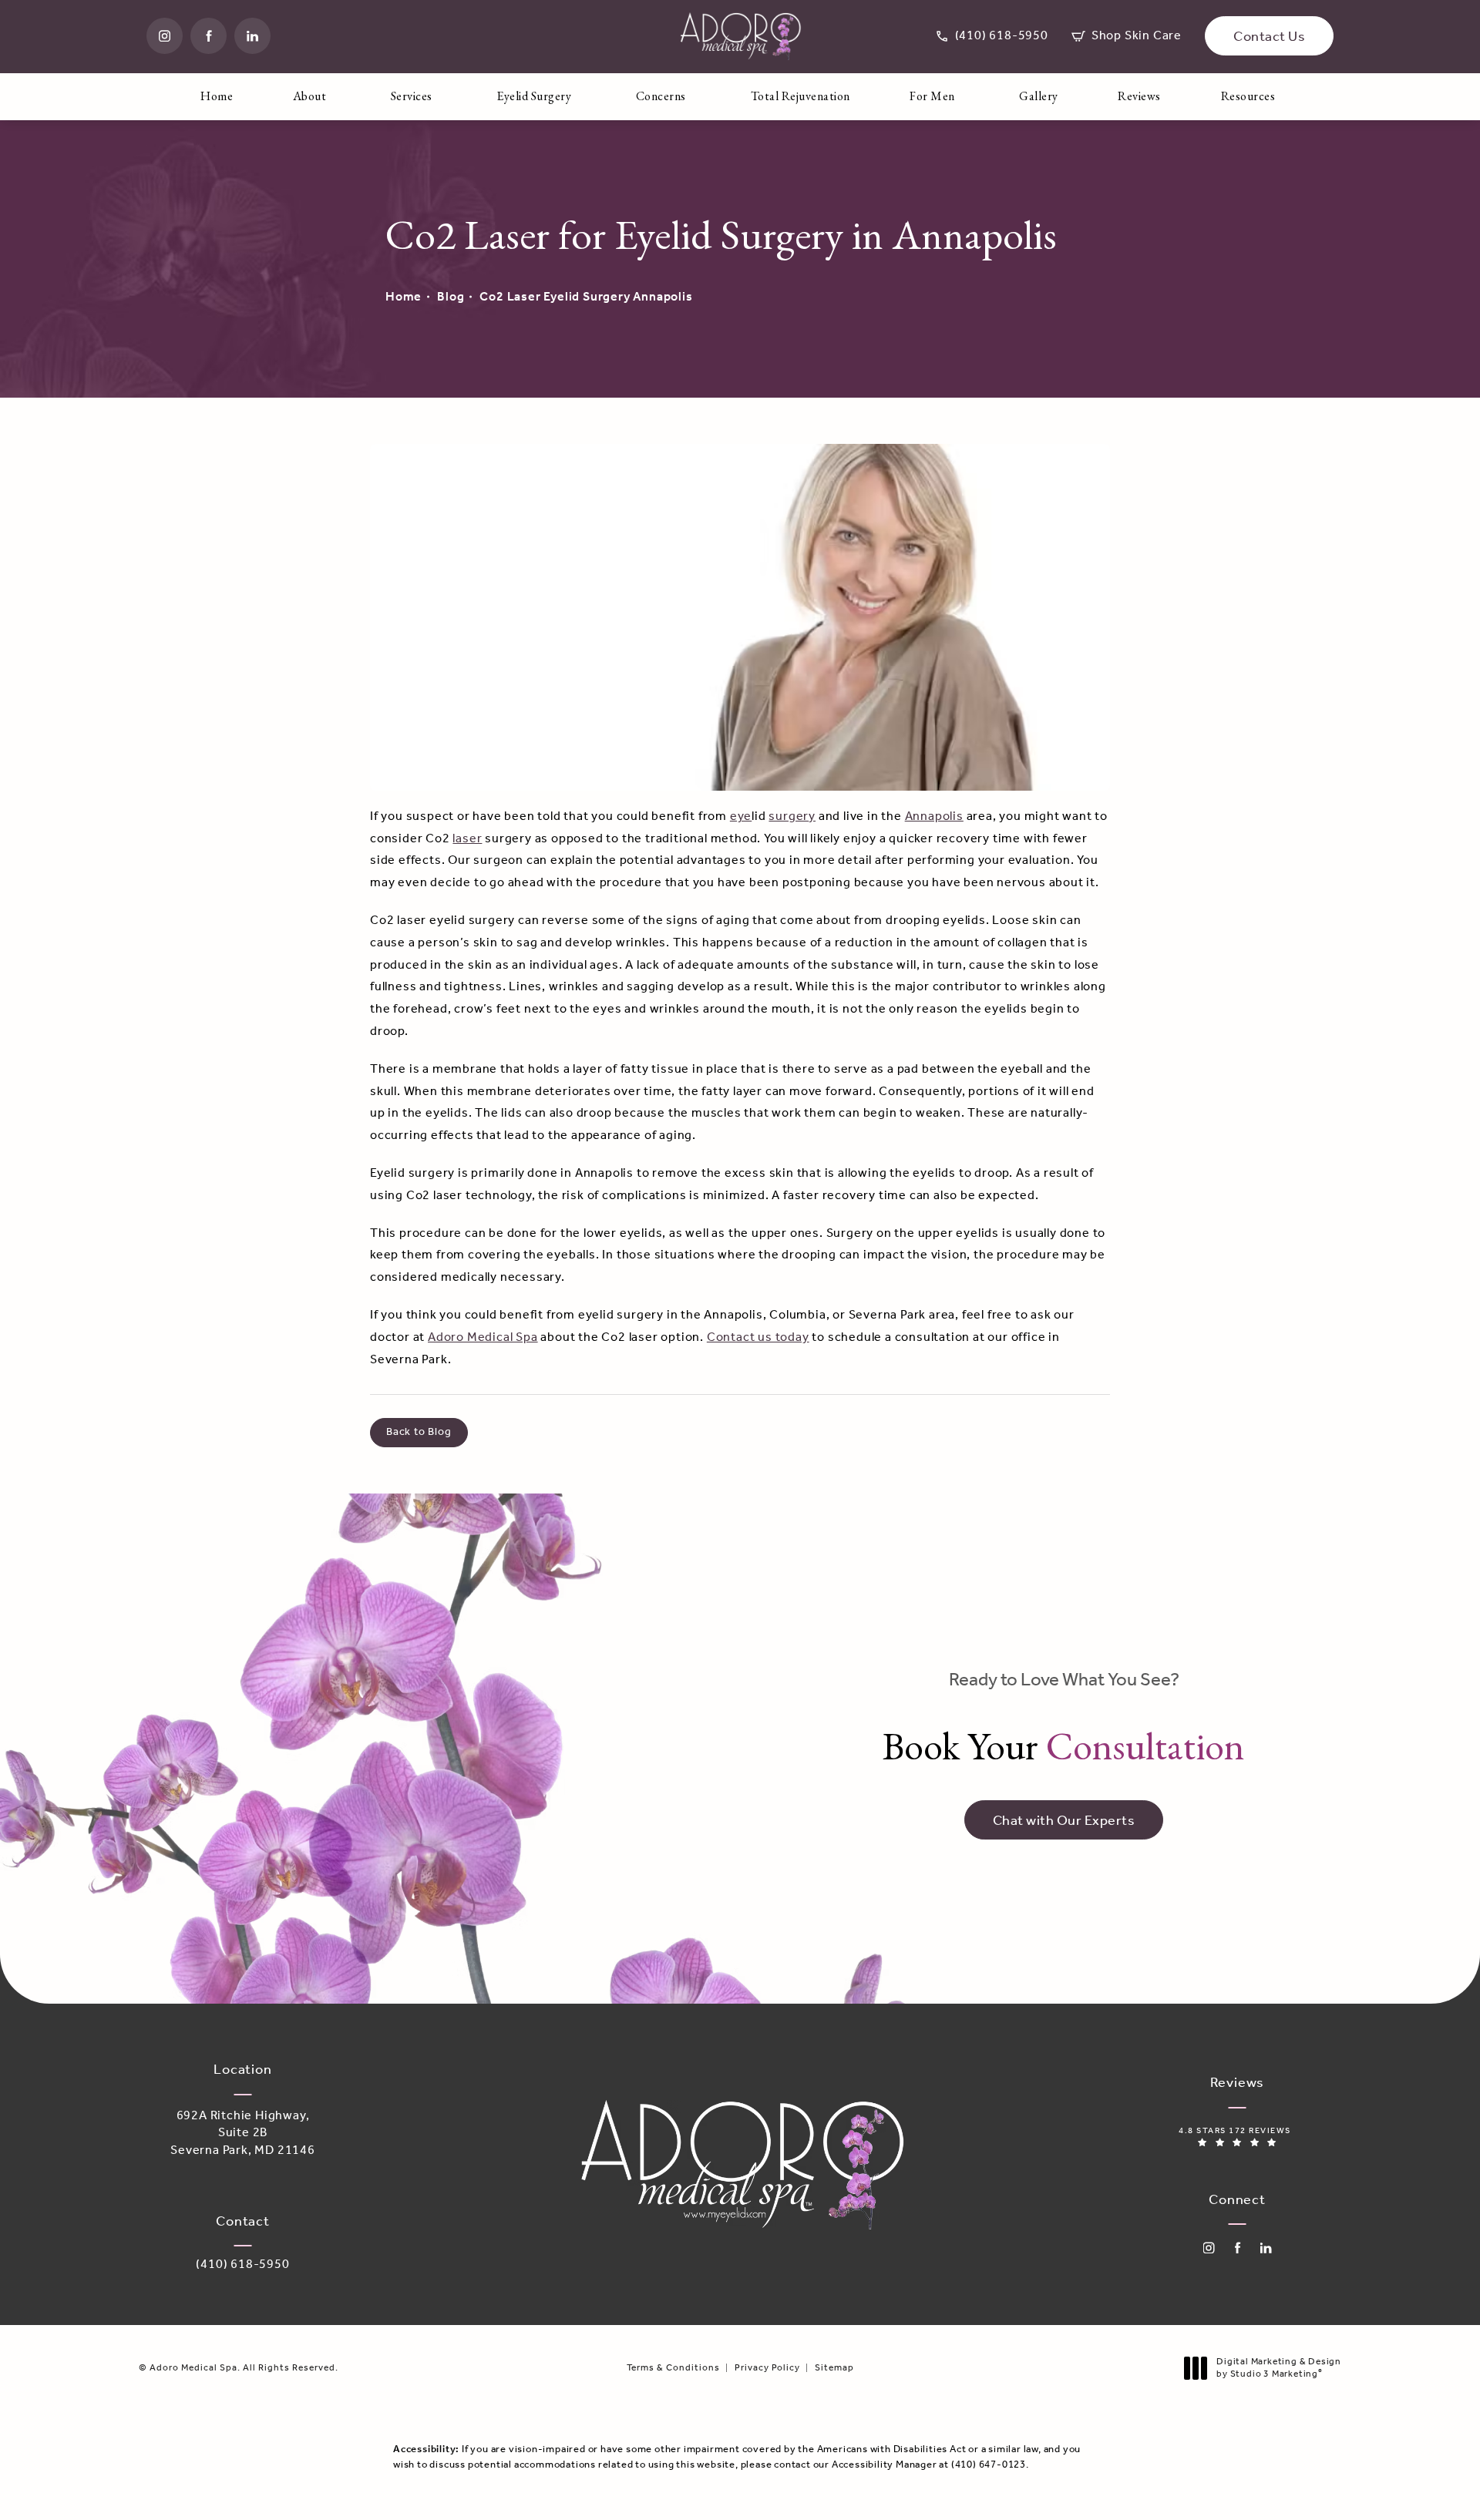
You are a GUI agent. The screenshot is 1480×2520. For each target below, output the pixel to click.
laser (467, 839)
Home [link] (217, 96)
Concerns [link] (661, 96)
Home (404, 297)
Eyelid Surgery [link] (534, 96)
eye (741, 816)
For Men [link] (932, 96)
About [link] (310, 96)
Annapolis (934, 816)
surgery (792, 816)
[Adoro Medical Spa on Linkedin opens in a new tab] (252, 36)
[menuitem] (165, 36)
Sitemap (834, 2368)
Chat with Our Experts (1064, 1821)
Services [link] (412, 96)
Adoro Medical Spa (483, 1337)
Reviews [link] (1139, 96)
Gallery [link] (1039, 96)
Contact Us (1269, 37)
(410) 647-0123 (989, 2465)
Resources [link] (1248, 96)
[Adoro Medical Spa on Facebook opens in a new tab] (209, 36)
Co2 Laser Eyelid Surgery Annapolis (586, 297)
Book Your (1064, 1720)
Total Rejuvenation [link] (801, 96)
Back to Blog (419, 1432)
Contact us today (758, 1337)
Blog (451, 297)
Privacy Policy (767, 2368)
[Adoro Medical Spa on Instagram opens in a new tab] (165, 36)
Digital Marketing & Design (1278, 2368)
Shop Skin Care (1127, 36)
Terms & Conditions (673, 2368)
